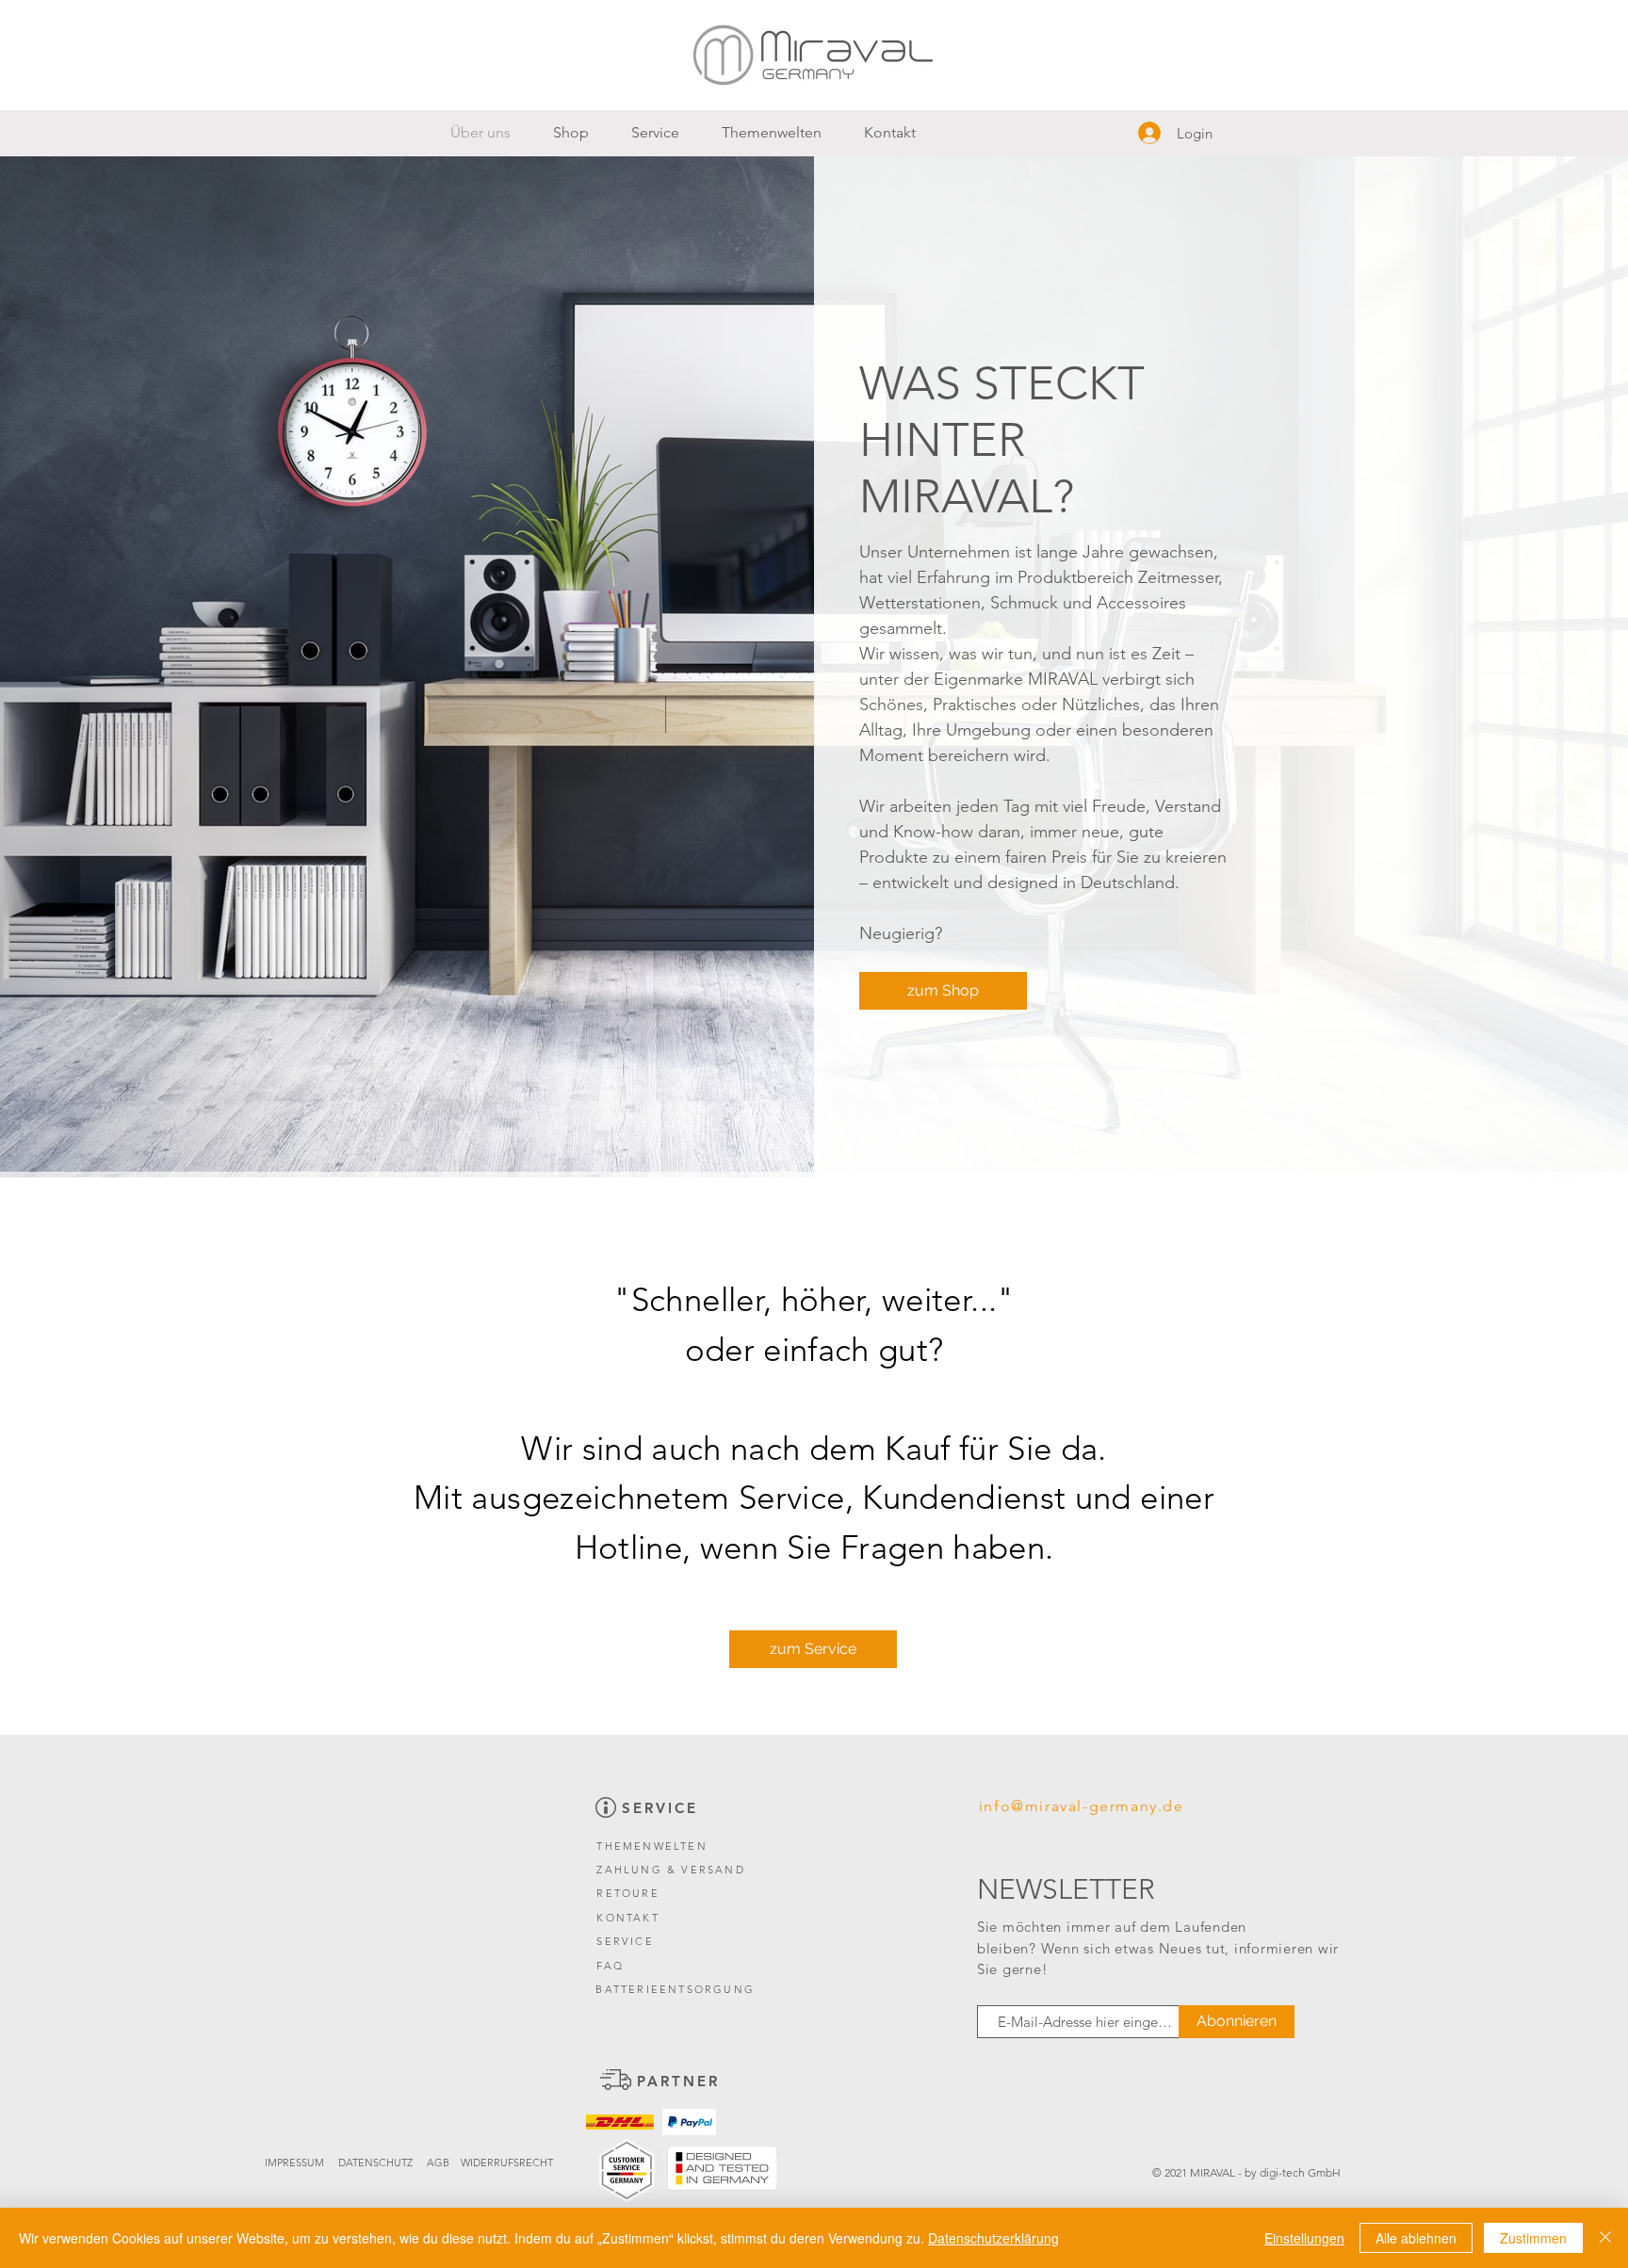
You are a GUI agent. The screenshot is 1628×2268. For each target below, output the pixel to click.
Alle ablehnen (1416, 2238)
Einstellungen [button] (1304, 2238)
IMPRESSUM (296, 2163)
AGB (438, 2163)
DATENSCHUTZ (375, 2163)
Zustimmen (1533, 2238)
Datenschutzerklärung (993, 2238)
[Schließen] (1605, 2238)
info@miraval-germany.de (1082, 1806)
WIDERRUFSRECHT (507, 2163)
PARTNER (678, 2081)
